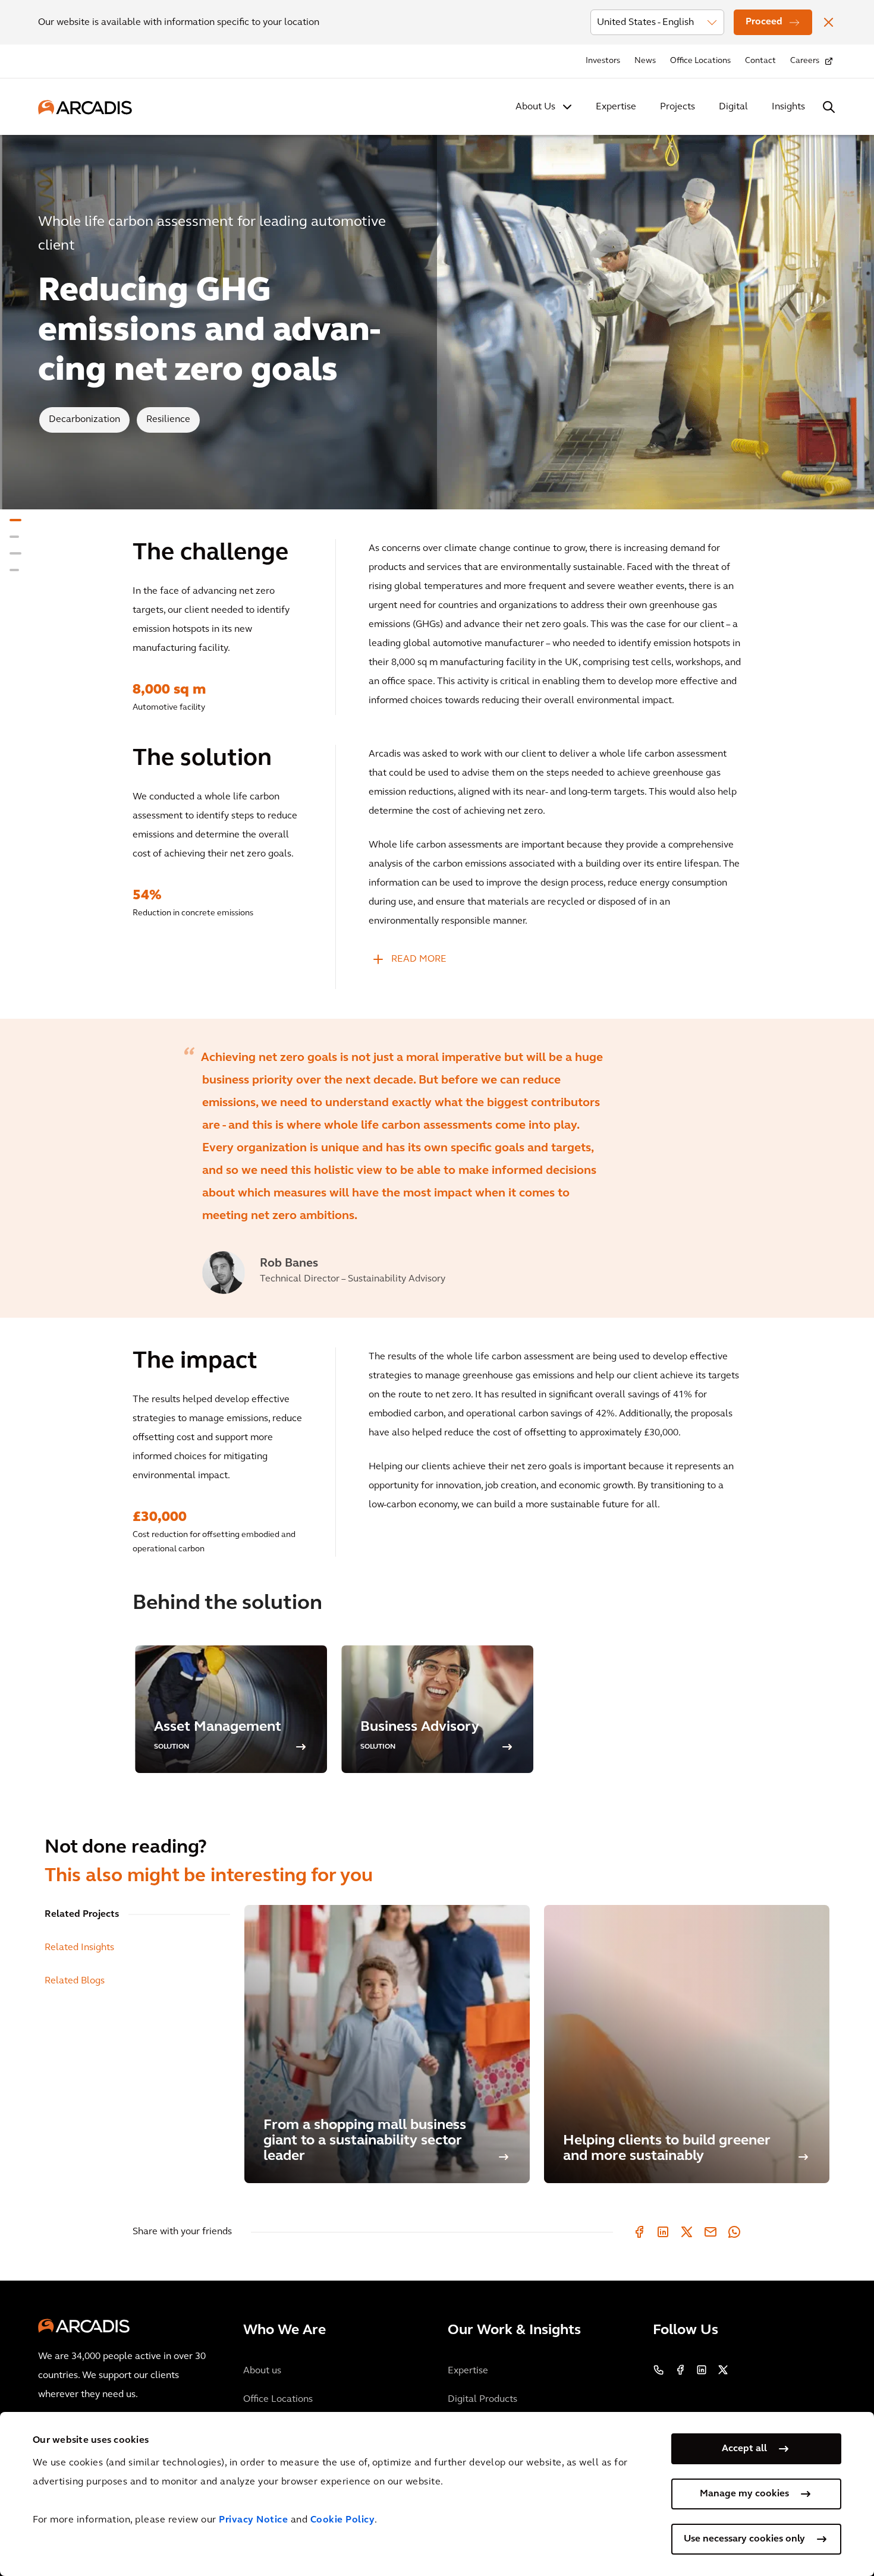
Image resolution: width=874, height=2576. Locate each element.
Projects (677, 107)
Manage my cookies (744, 2494)
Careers (805, 61)
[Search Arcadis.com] (829, 107)
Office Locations (700, 61)
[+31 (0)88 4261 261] (659, 2370)
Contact (760, 61)
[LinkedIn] (663, 2232)
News (645, 61)
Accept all (744, 2449)
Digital (733, 107)
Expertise (616, 107)
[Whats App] (734, 2232)
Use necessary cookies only (744, 2539)
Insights (788, 107)
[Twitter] (687, 2232)
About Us (535, 107)
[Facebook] (639, 2232)
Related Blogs (75, 1981)
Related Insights (79, 1948)
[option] (437, 1168)
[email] (710, 2232)
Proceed (764, 22)
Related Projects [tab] (82, 1914)
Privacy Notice (253, 2520)
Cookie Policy (343, 2520)
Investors (603, 61)
